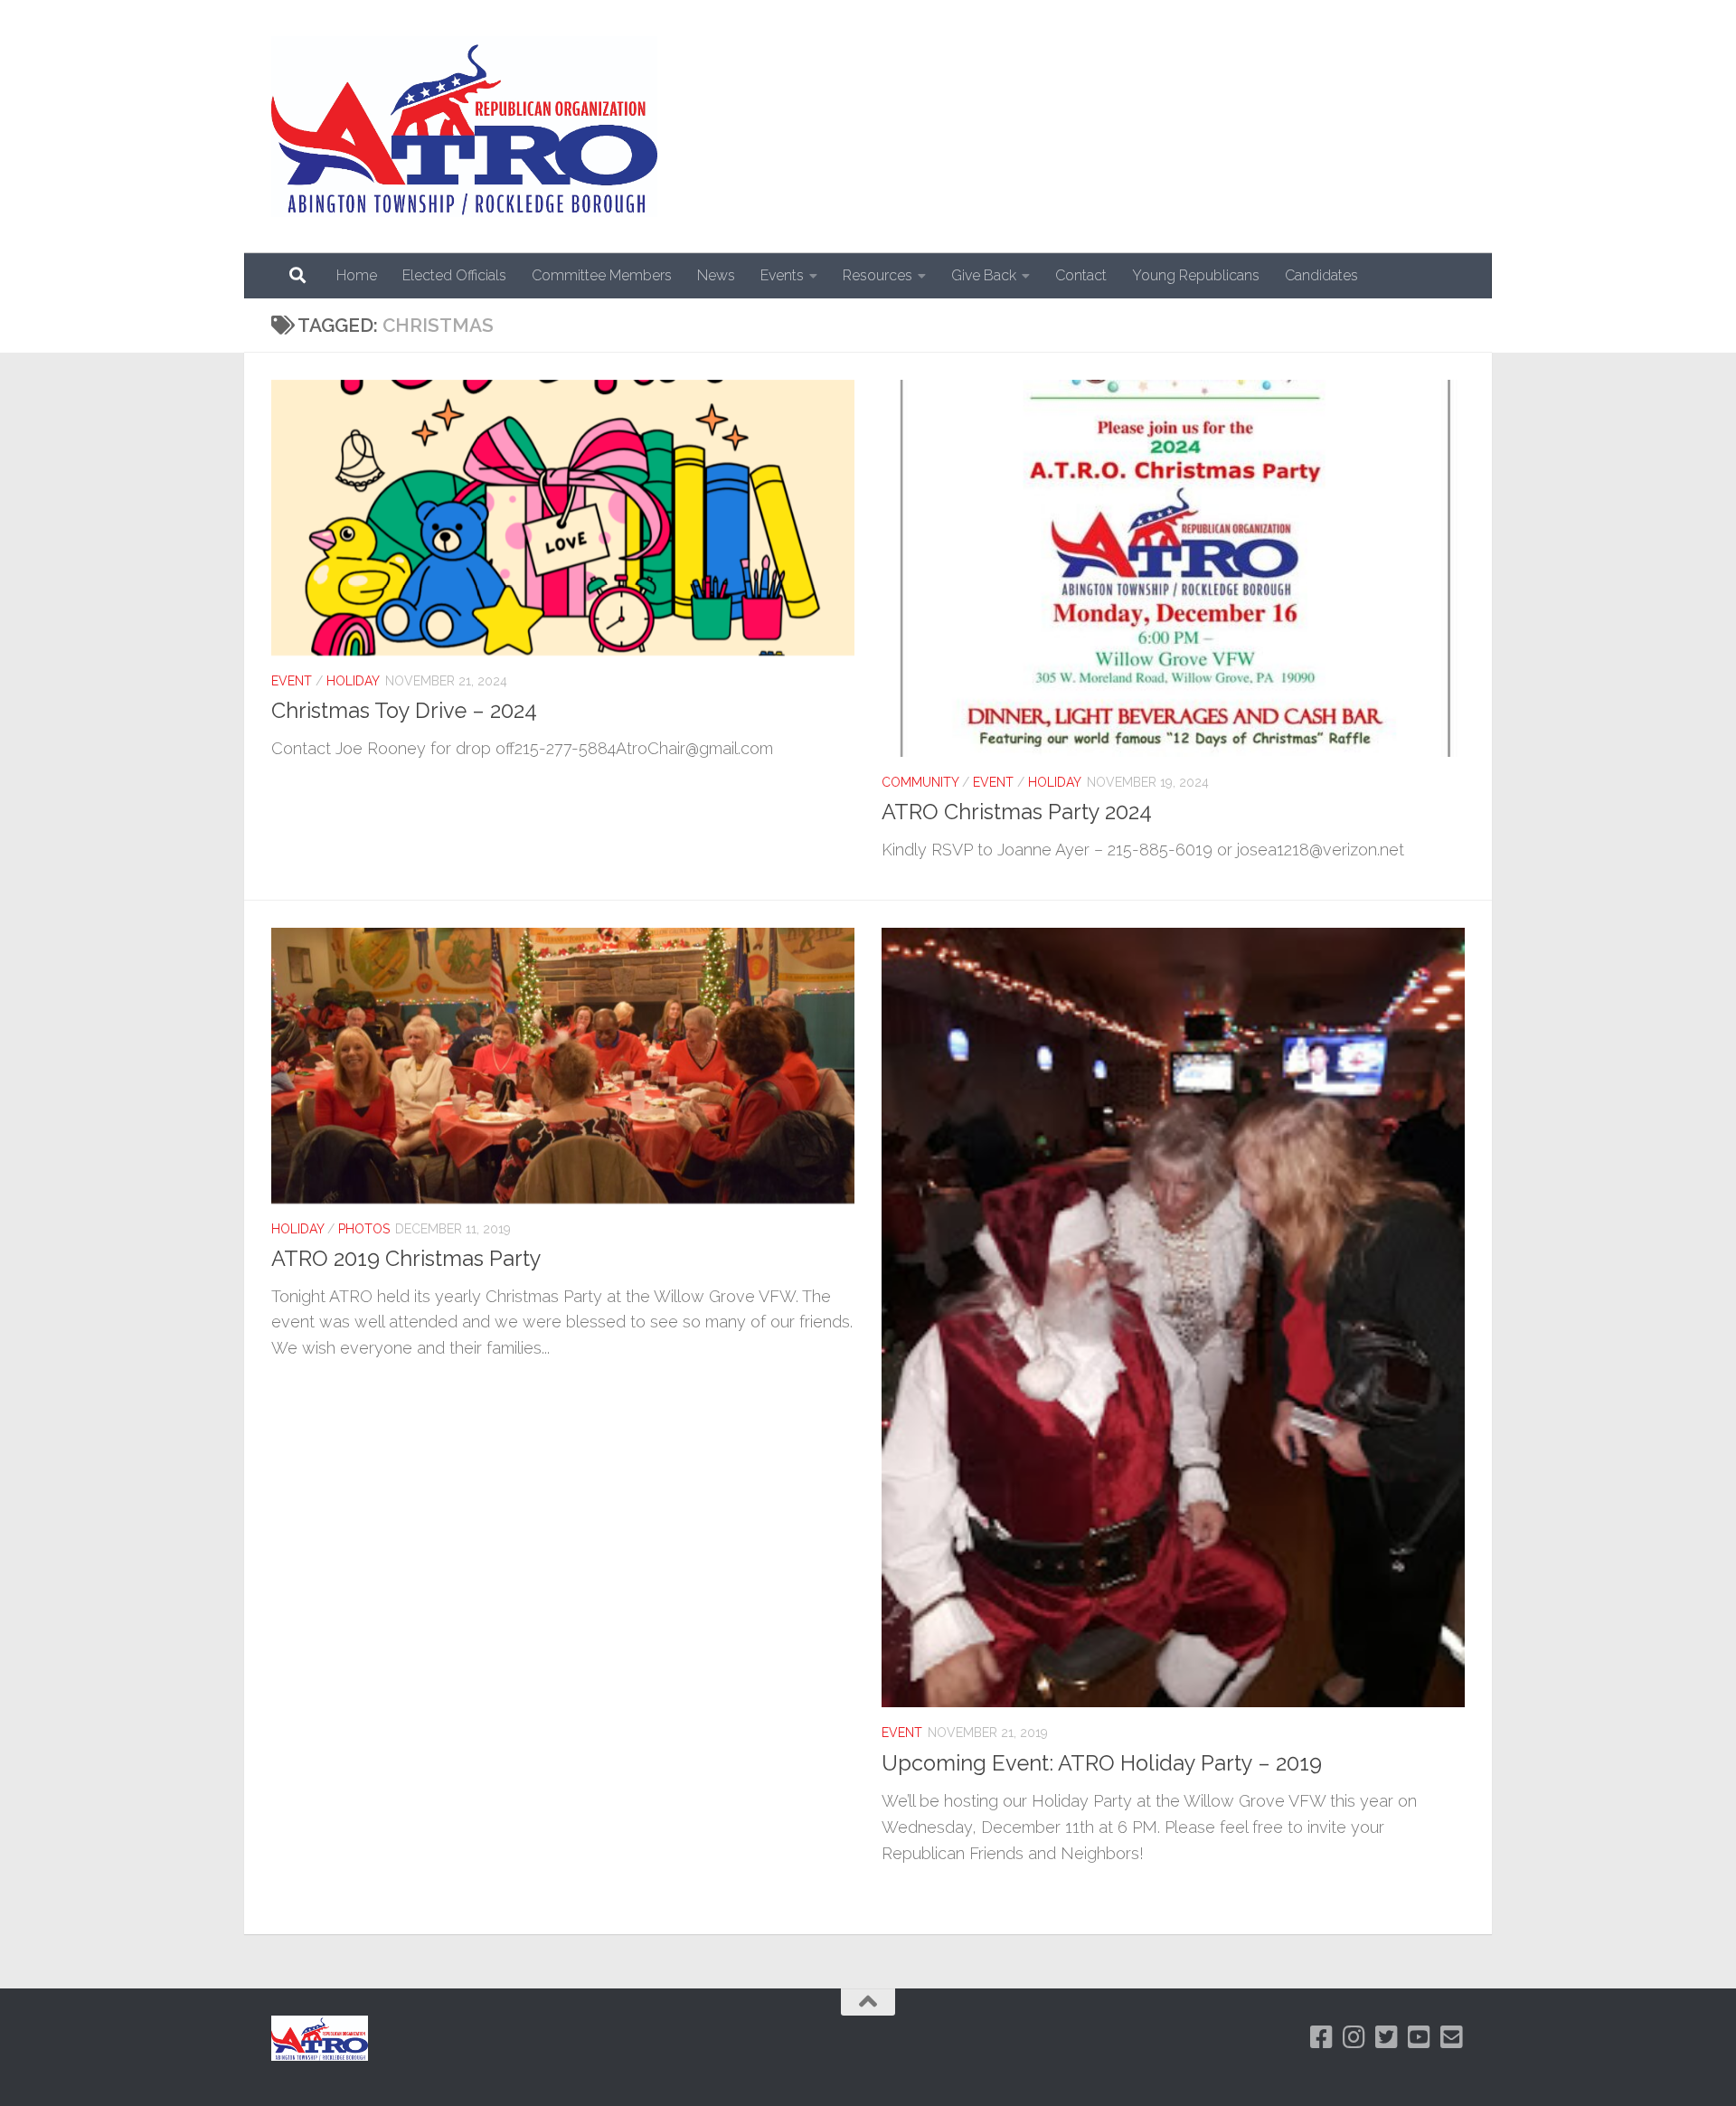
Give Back (984, 275)
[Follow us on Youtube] (1420, 2037)
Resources (877, 275)
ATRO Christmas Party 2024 (1017, 812)
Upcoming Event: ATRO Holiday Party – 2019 (1102, 1763)
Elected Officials (454, 275)
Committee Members (602, 275)
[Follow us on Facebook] (1322, 2037)
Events (782, 275)
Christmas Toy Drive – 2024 (404, 711)
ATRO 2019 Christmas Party (406, 1259)
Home (357, 275)
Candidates (1321, 275)
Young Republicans (1196, 275)
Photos (364, 1229)
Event (292, 681)
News (716, 275)
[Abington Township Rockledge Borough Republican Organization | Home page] (464, 127)
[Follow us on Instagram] (1354, 2037)
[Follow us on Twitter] (1387, 2037)
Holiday (353, 681)
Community (920, 782)
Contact (1081, 275)
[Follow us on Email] (1452, 2037)
